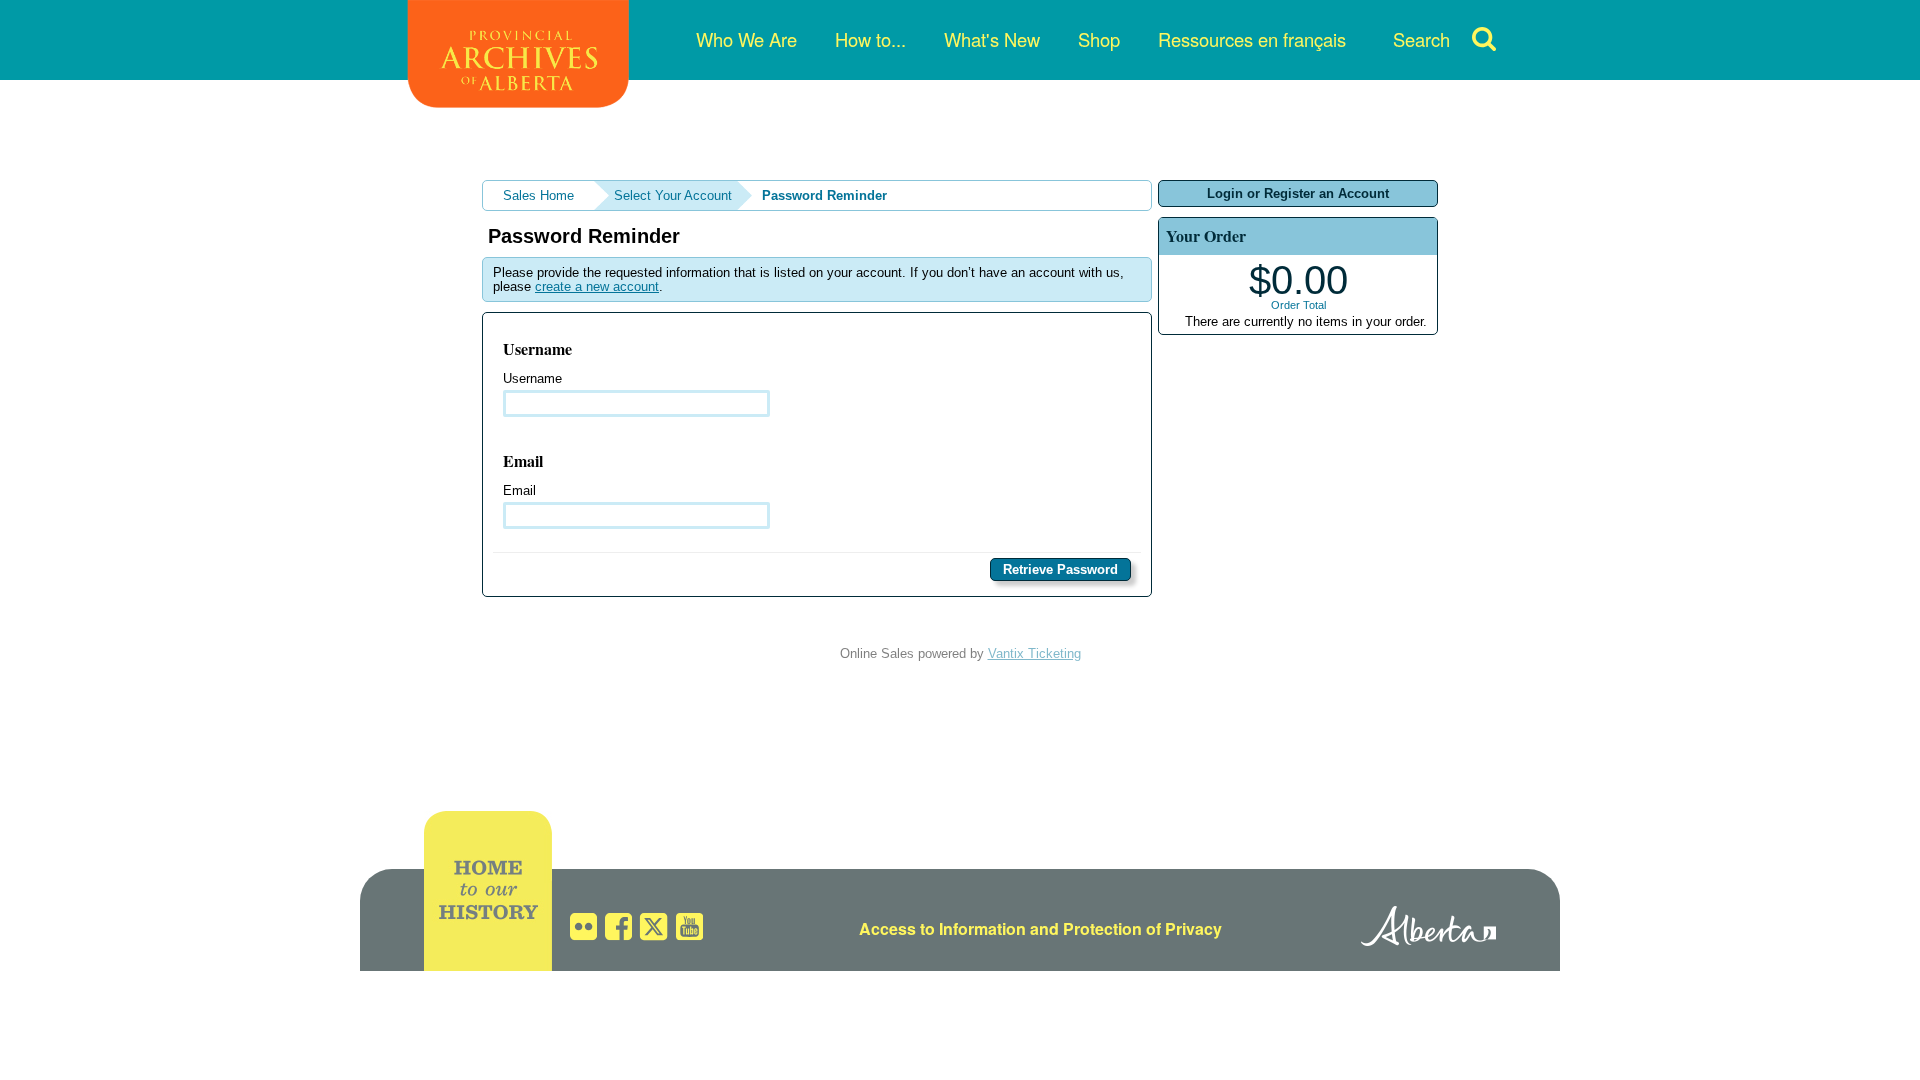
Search (1421, 39)
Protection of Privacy (1142, 928)
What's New (992, 39)
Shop (1099, 39)
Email (519, 490)
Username (532, 378)
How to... (870, 39)
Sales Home (538, 195)
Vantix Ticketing (1034, 653)
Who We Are (746, 39)
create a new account (597, 286)
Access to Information (942, 928)
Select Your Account (673, 195)
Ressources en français (1252, 39)
